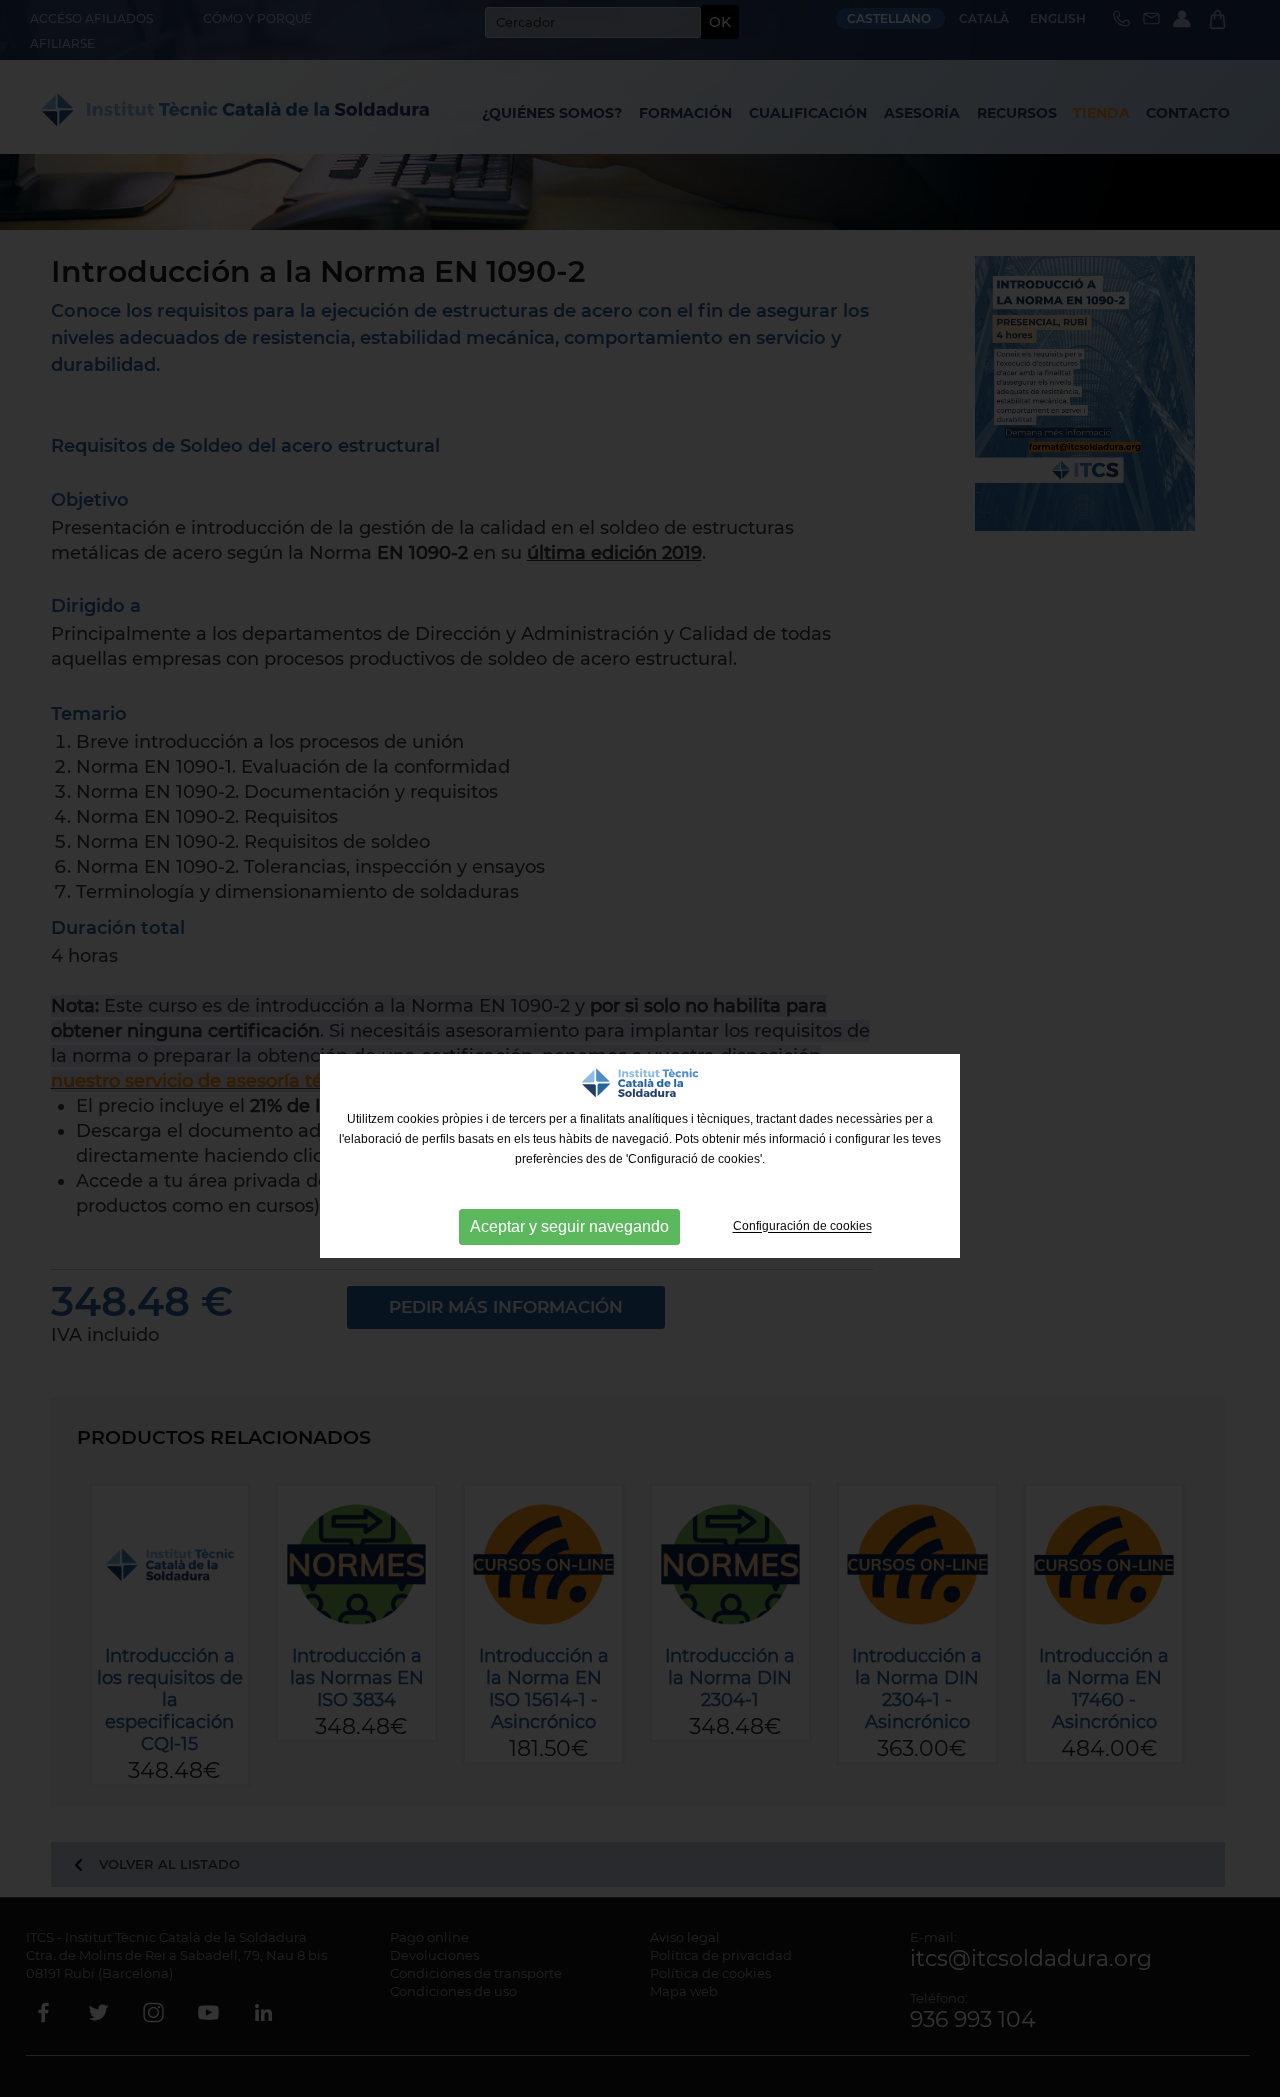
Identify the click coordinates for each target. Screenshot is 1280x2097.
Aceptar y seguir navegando (569, 1226)
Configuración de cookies (802, 1227)
